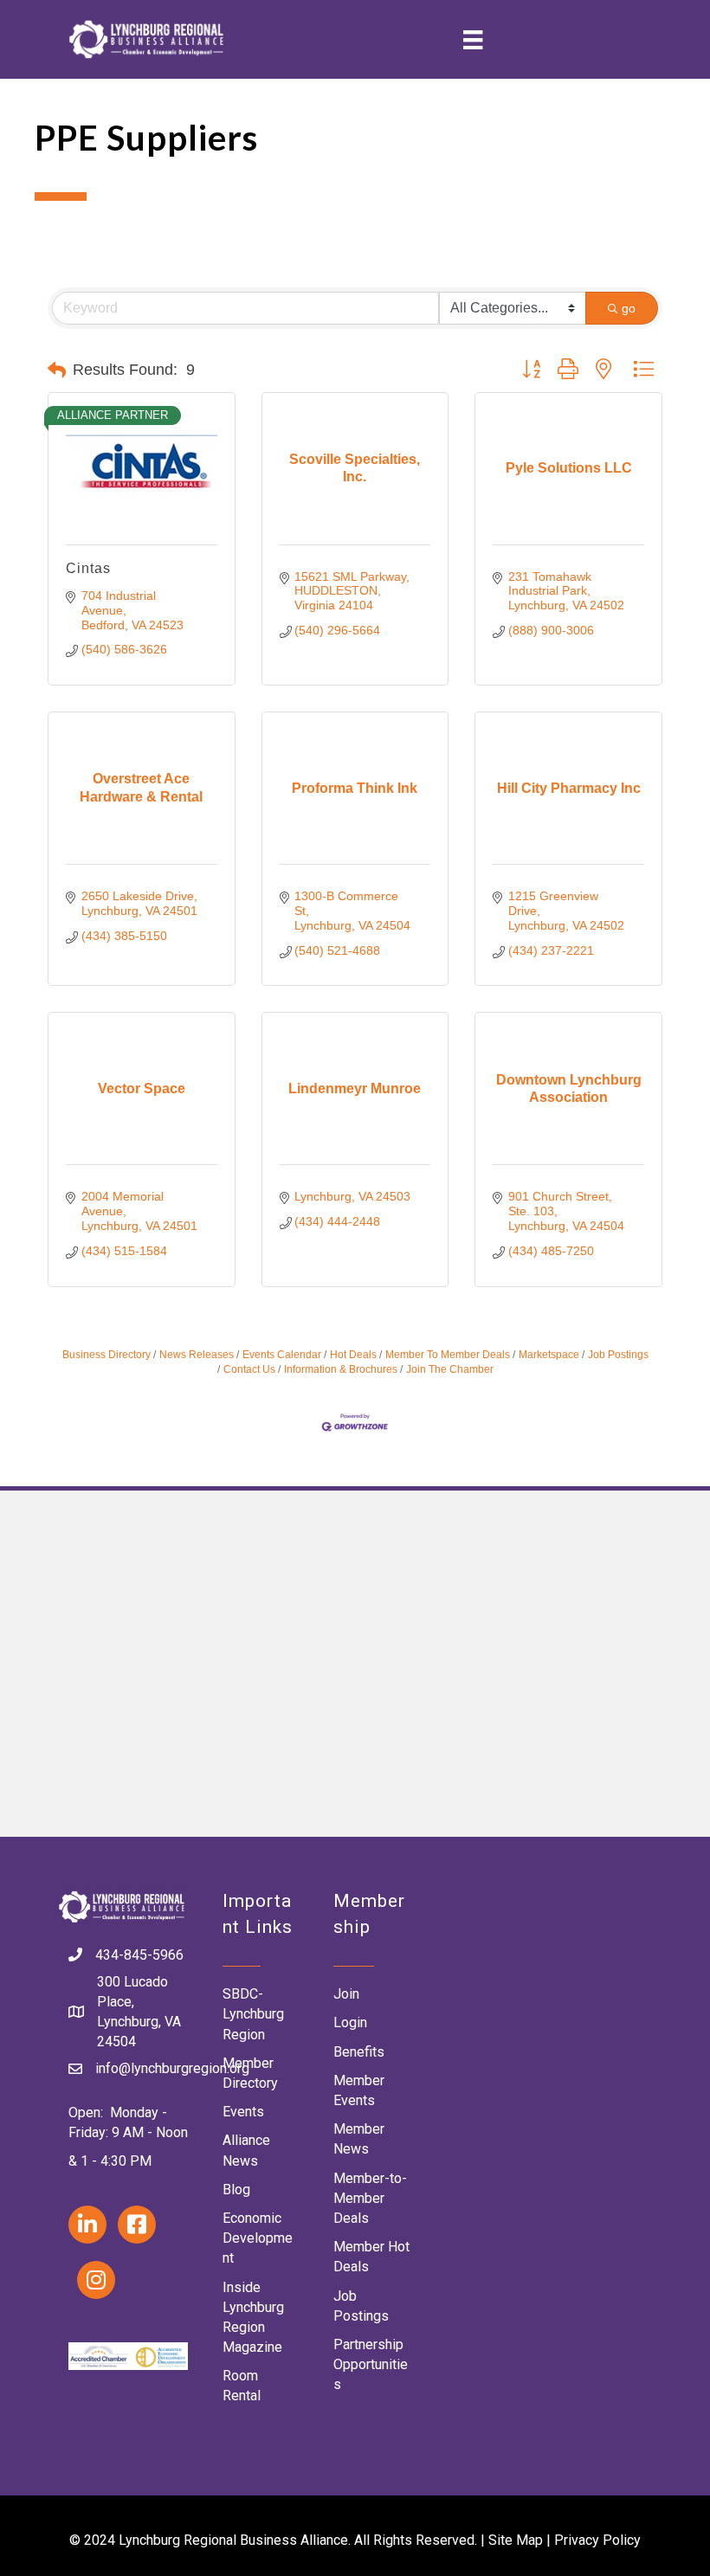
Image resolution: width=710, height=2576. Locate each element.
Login (350, 2022)
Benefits (359, 2052)
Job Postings (618, 1355)
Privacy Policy (597, 2540)
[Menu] (473, 39)
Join (346, 1994)
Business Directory (106, 1355)
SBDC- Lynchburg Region (253, 2014)
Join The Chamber (450, 1369)
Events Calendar (282, 1355)
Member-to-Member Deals (370, 2198)
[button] (57, 370)
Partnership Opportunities (371, 2364)
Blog (236, 2190)
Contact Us (249, 1369)
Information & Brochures (341, 1369)
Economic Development (258, 2238)
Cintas (88, 568)
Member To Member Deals (448, 1355)
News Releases (197, 1355)
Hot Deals (353, 1355)
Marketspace (549, 1355)
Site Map (516, 2540)
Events (243, 2112)
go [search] (629, 308)
